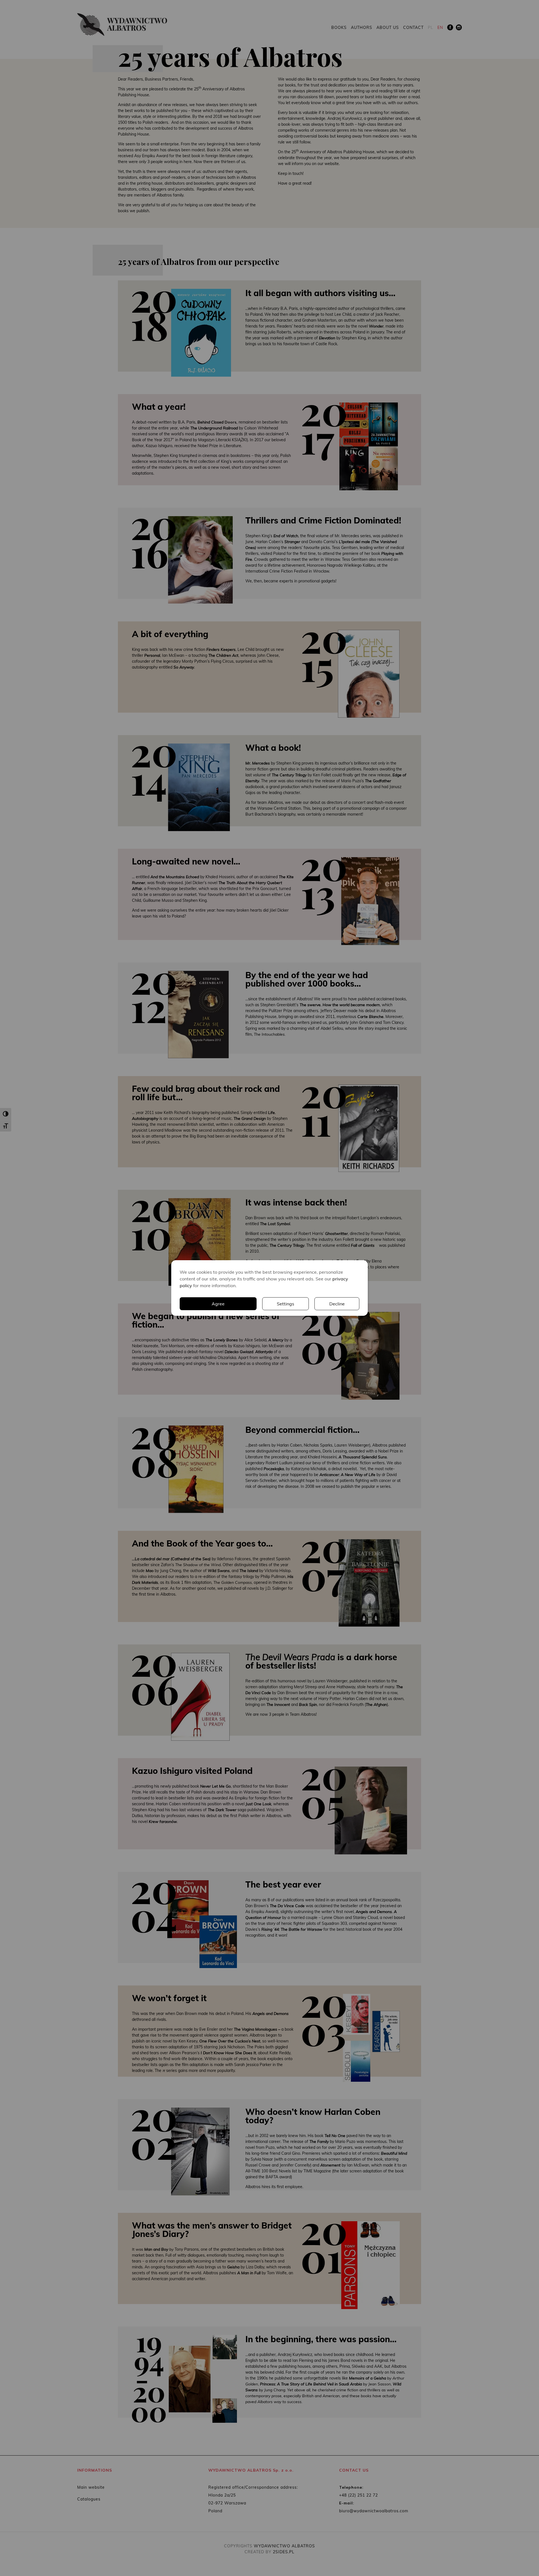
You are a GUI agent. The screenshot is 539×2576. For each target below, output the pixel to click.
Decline (337, 1304)
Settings (286, 1304)
